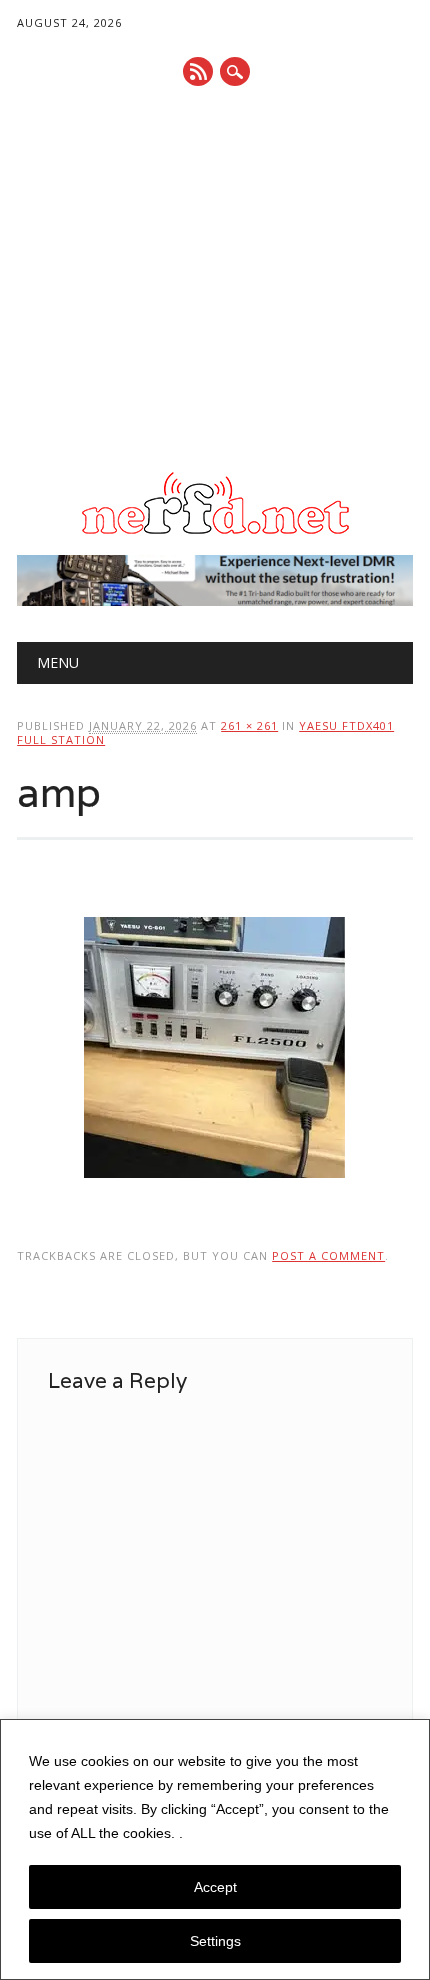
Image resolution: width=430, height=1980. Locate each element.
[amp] (214, 1197)
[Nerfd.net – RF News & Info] (215, 534)
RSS (198, 71)
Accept (215, 1887)
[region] (215, 1849)
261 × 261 (249, 725)
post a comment (328, 1255)
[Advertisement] (215, 279)
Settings (215, 1941)
